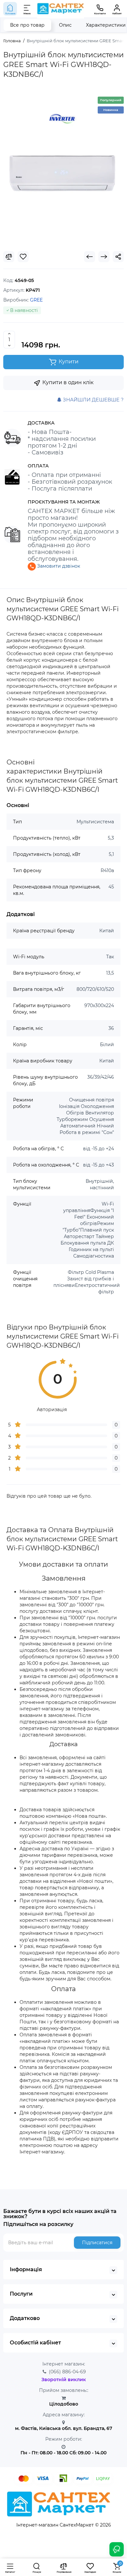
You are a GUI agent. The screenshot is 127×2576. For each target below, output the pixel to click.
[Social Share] (118, 257)
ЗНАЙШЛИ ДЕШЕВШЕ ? (93, 400)
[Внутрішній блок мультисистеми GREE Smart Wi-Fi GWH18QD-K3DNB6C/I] (63, 168)
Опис (65, 25)
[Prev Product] (90, 257)
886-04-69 (67, 2372)
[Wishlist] (23, 257)
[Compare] (9, 257)
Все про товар (27, 25)
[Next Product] (104, 257)
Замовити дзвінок (58, 566)
